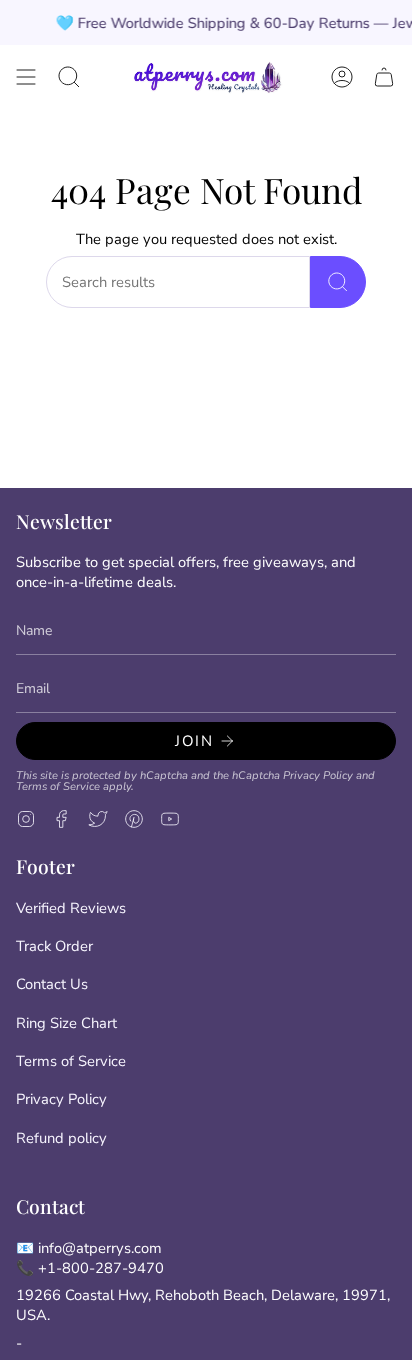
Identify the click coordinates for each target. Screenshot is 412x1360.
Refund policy (61, 1138)
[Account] (342, 77)
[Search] (338, 282)
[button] (69, 77)
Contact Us (52, 984)
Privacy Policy (318, 775)
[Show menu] (26, 77)
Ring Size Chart (66, 1023)
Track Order (54, 946)
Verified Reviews (71, 908)
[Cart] (384, 77)
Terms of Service (58, 786)
